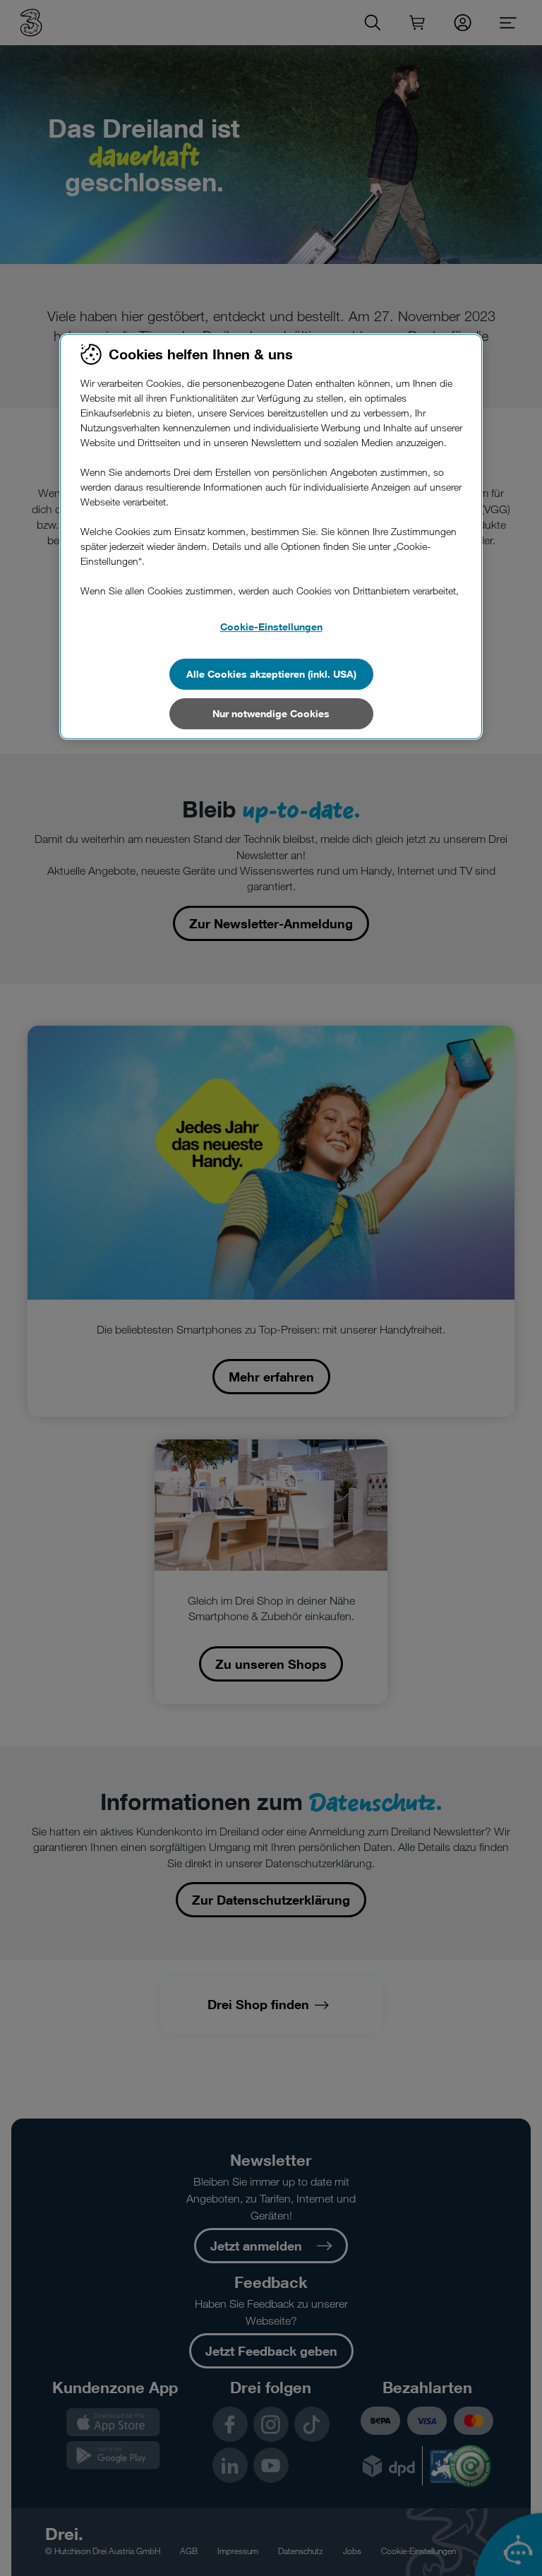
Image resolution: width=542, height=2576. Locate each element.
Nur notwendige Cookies (271, 713)
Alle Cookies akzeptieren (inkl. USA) (271, 674)
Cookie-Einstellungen (271, 627)
